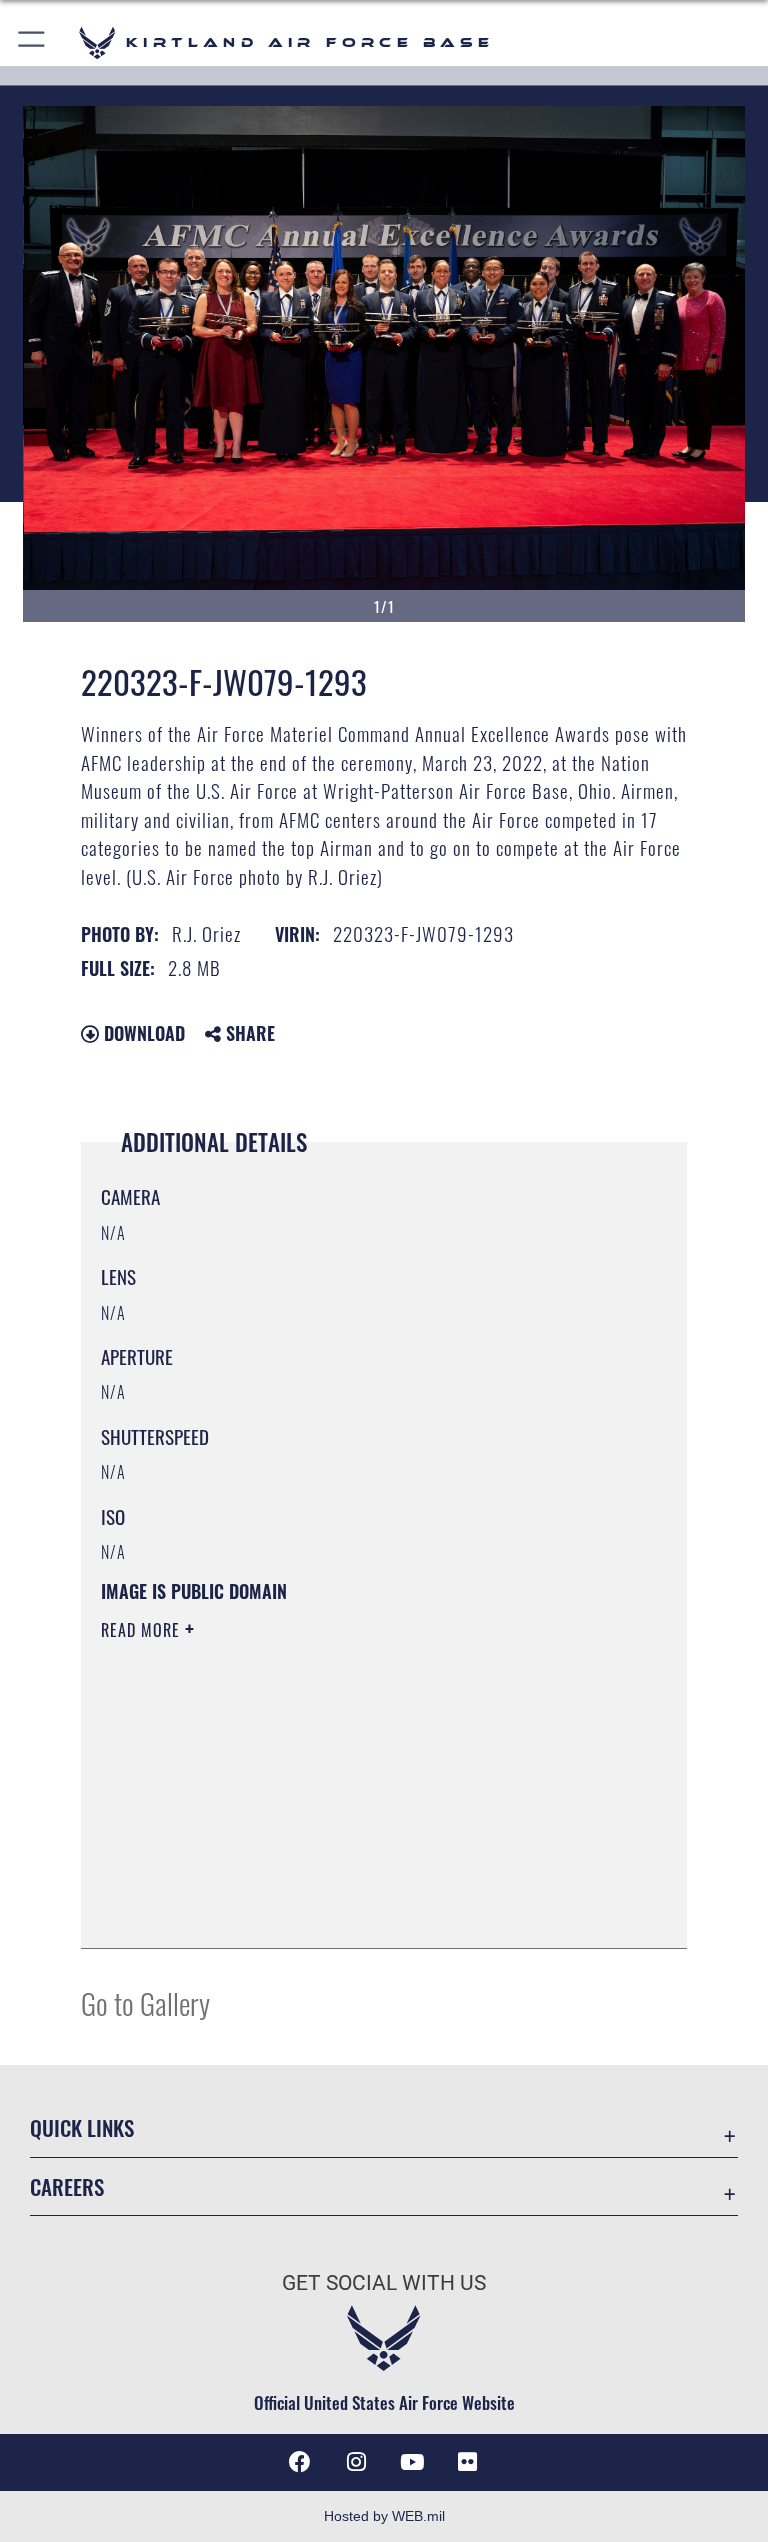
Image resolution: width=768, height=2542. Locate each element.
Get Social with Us (384, 2283)
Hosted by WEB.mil (384, 2516)
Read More (143, 1630)
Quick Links (82, 2127)
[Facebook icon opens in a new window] (300, 2462)
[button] (32, 42)
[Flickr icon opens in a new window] (468, 2462)
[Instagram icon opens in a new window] (356, 2462)
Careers (67, 2186)
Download (142, 1033)
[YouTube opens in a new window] (412, 2462)
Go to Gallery (145, 2002)
